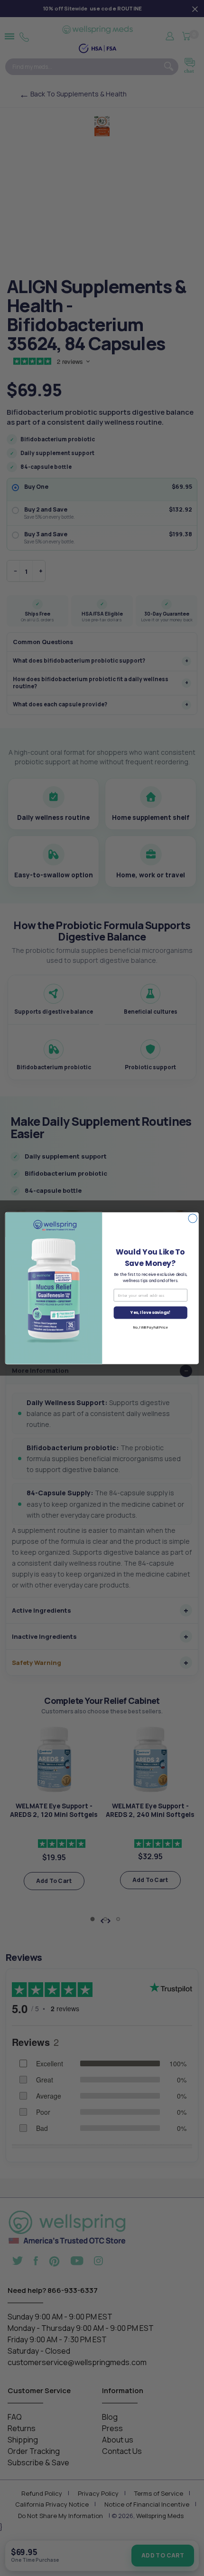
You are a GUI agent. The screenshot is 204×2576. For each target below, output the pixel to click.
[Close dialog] (193, 1218)
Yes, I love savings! (150, 1312)
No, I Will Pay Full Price (150, 1328)
